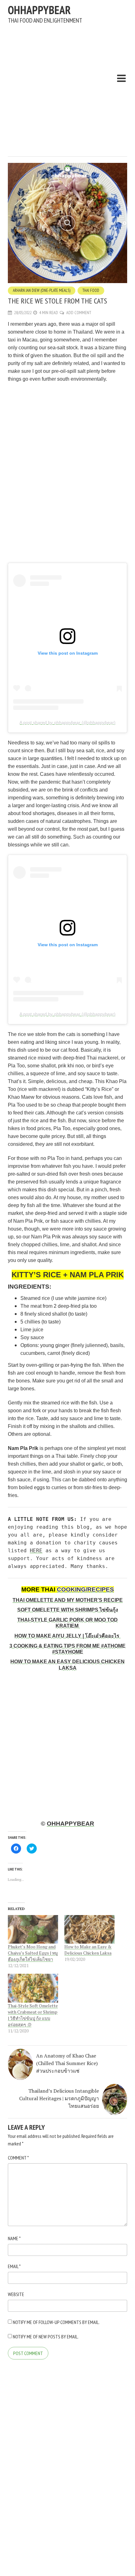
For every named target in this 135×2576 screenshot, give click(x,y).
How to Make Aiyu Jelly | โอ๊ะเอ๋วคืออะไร (67, 1636)
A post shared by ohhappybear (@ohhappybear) (67, 722)
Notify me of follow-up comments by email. (56, 2322)
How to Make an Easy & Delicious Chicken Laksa (88, 1950)
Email (14, 2266)
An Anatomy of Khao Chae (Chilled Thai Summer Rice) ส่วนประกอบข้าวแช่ (67, 2063)
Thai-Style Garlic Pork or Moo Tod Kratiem (67, 1623)
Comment (18, 2158)
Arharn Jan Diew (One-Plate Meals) (42, 290)
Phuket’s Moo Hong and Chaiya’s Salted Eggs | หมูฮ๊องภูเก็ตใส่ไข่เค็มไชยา (33, 1953)
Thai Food (91, 290)
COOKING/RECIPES (85, 1589)
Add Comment (79, 313)
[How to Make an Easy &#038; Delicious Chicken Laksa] (89, 1929)
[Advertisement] (67, 87)
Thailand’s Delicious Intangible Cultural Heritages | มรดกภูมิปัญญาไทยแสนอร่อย (59, 2098)
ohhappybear (39, 10)
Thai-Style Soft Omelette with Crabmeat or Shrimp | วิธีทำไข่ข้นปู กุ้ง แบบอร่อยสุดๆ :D (33, 2015)
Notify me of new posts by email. (46, 2337)
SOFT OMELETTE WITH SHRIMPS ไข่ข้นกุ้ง (68, 1610)
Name (14, 2238)
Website (16, 2294)
